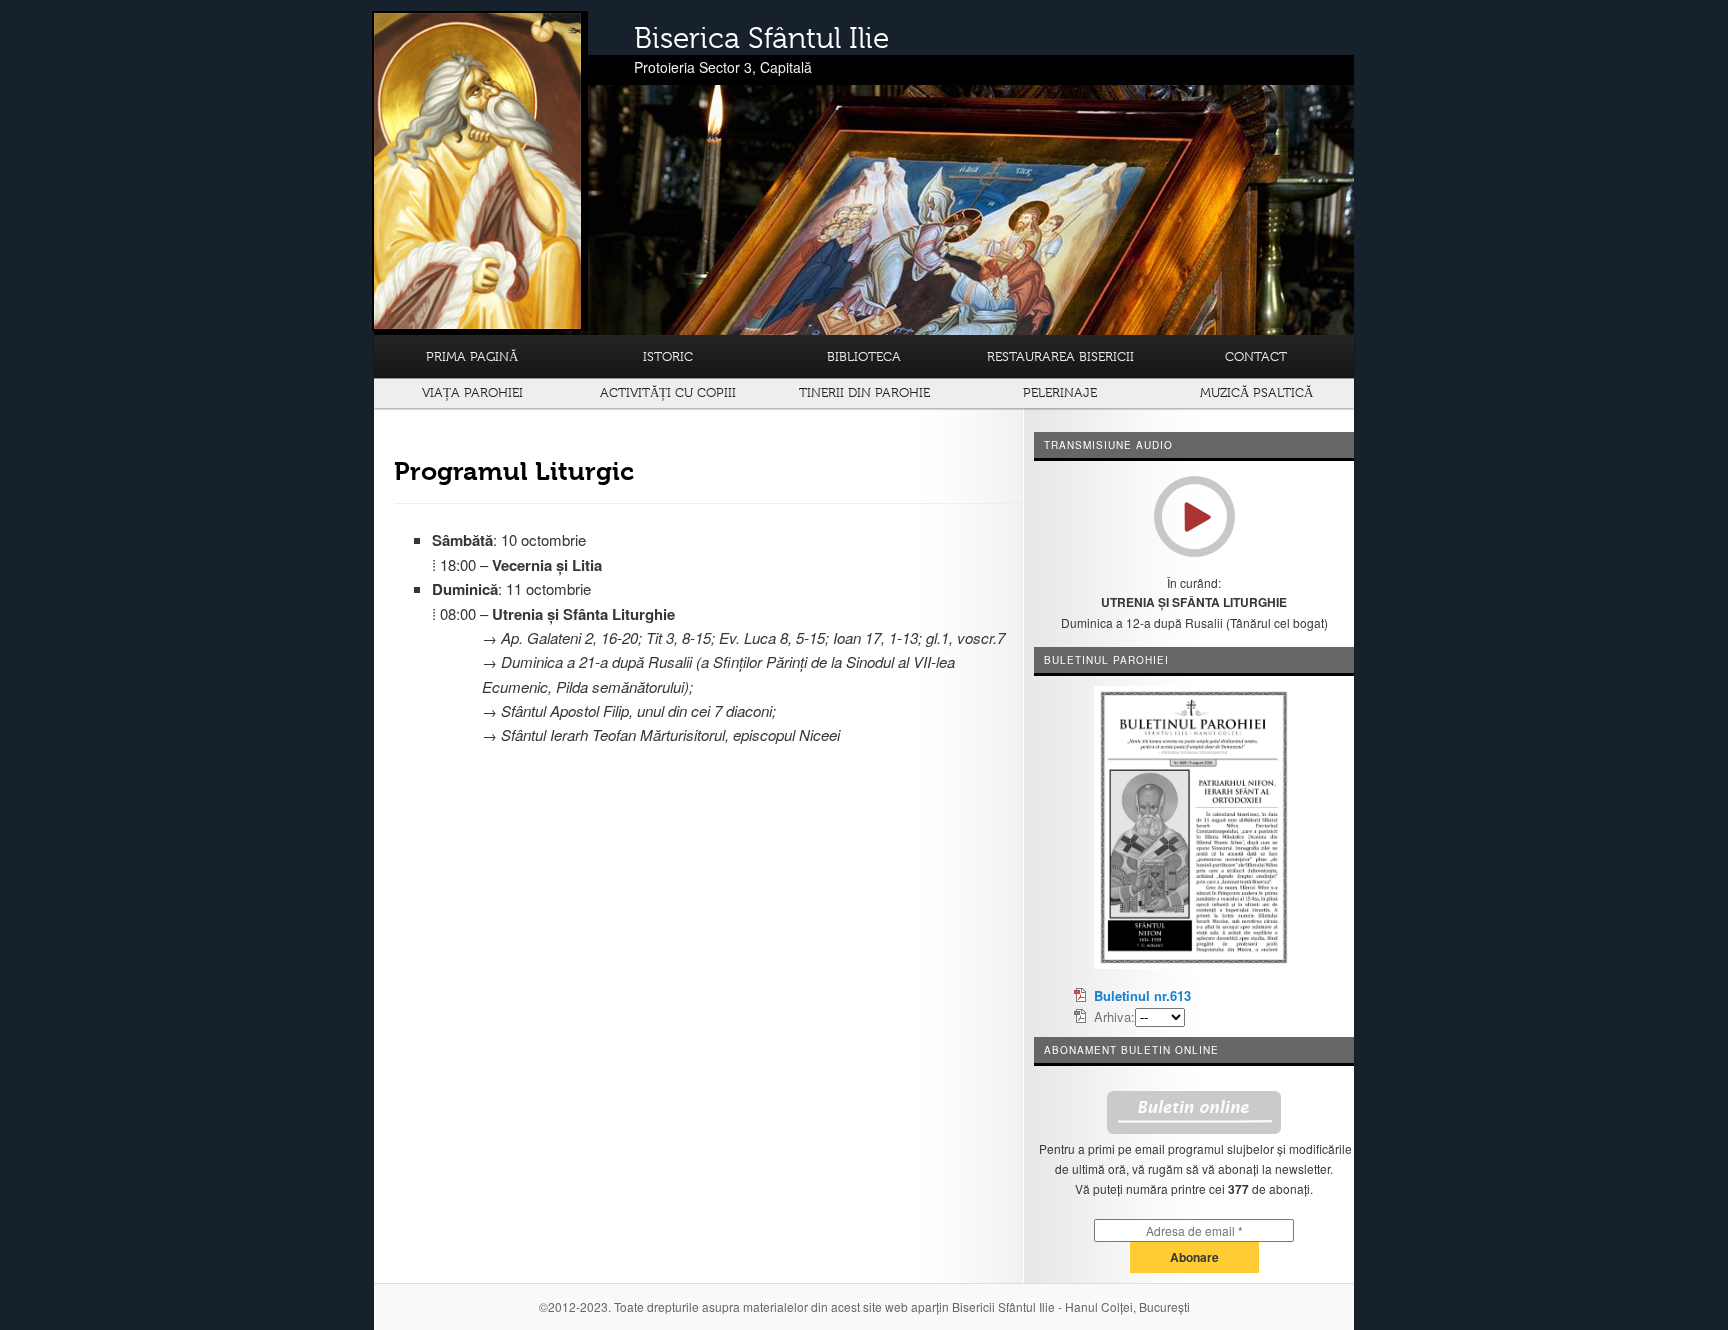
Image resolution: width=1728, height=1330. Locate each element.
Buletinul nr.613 (1142, 995)
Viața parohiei (472, 392)
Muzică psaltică (1256, 392)
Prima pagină (472, 356)
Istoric (668, 356)
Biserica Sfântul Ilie (761, 38)
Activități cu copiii (668, 392)
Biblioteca (864, 356)
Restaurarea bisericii (1060, 356)
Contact (1256, 356)
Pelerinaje (1060, 392)
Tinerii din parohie (864, 392)
